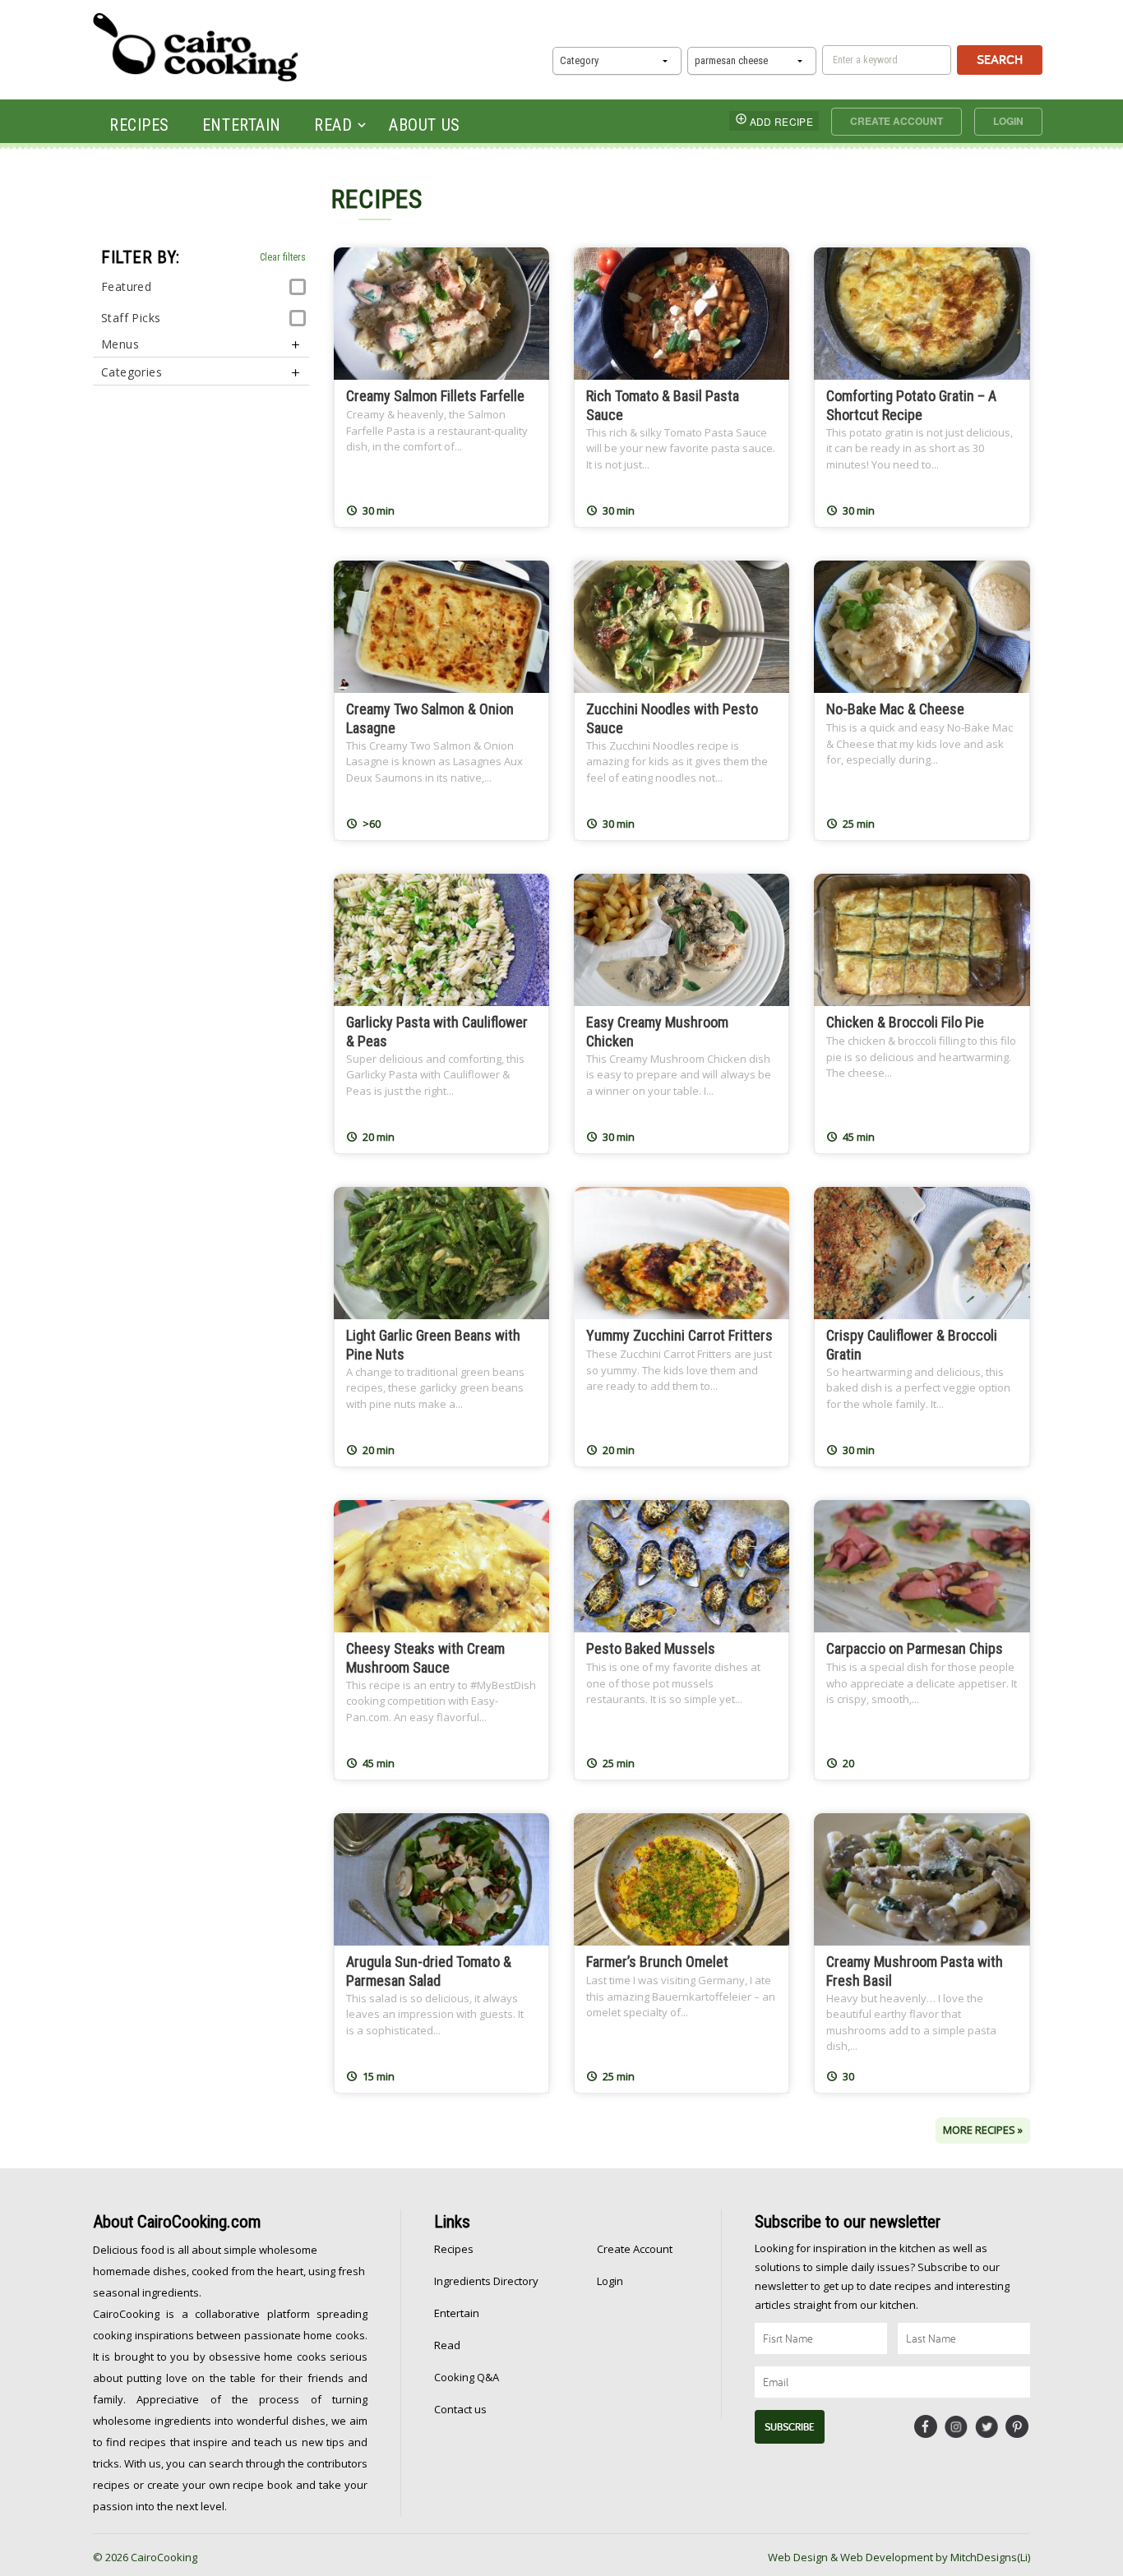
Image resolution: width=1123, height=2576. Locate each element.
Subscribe (790, 2427)
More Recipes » (983, 2130)
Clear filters (283, 257)
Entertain (242, 125)
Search (1000, 60)
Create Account (897, 121)
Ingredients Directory (486, 2281)
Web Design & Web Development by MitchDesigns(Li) (899, 2557)
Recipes (139, 125)
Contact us (460, 2409)
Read (333, 125)
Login (1008, 121)
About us (424, 125)
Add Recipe (781, 121)
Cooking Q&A (467, 2377)
